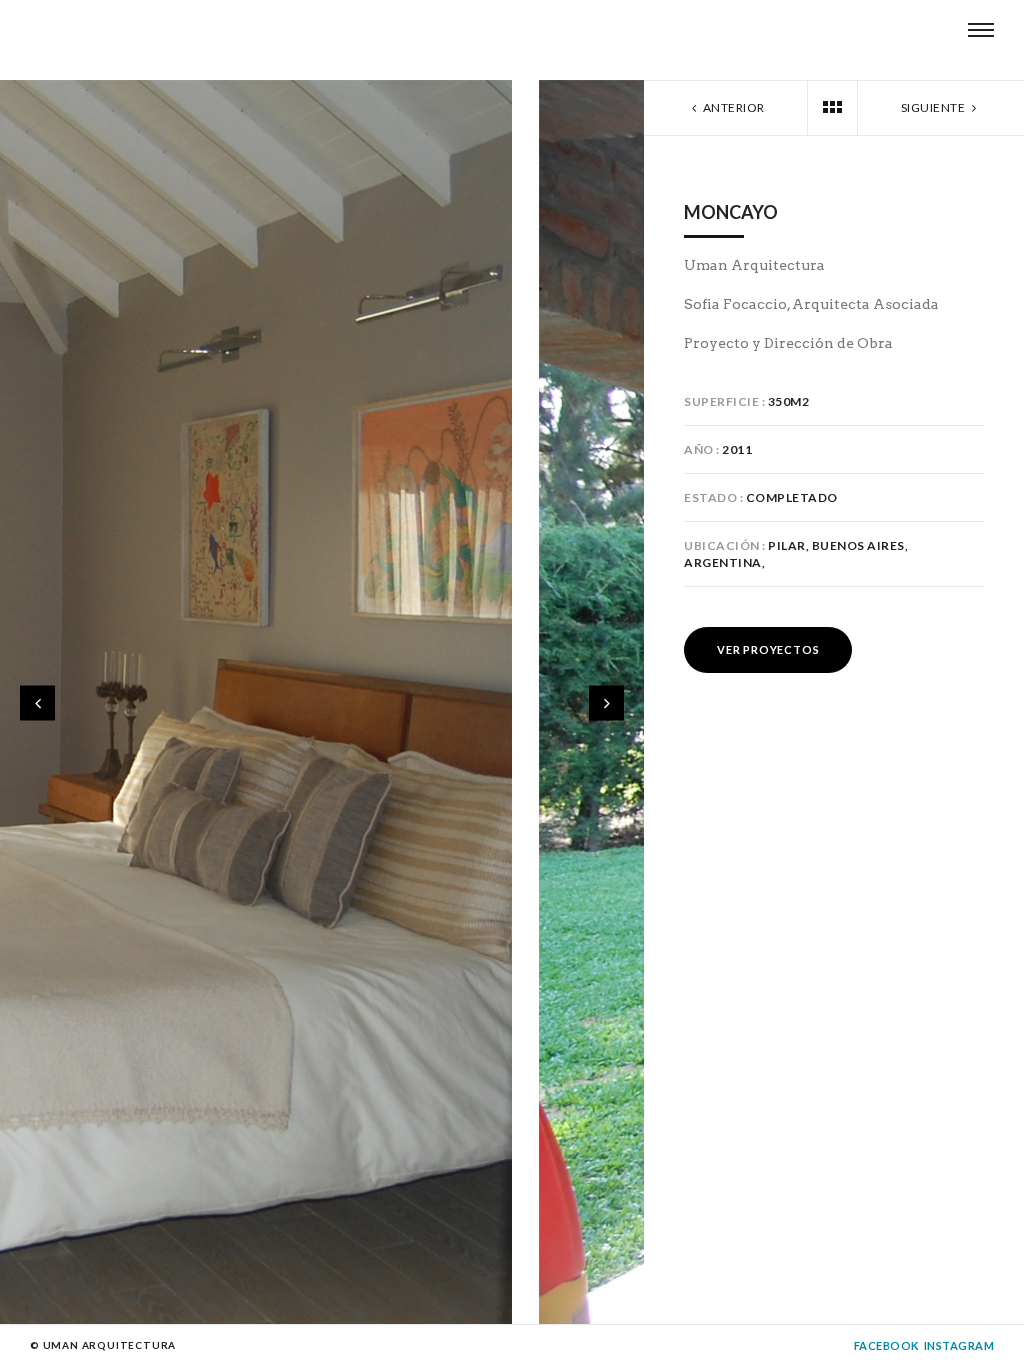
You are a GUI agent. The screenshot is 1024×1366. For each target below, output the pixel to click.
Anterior (732, 107)
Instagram (959, 1345)
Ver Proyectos (768, 649)
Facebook (886, 1345)
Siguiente (934, 107)
